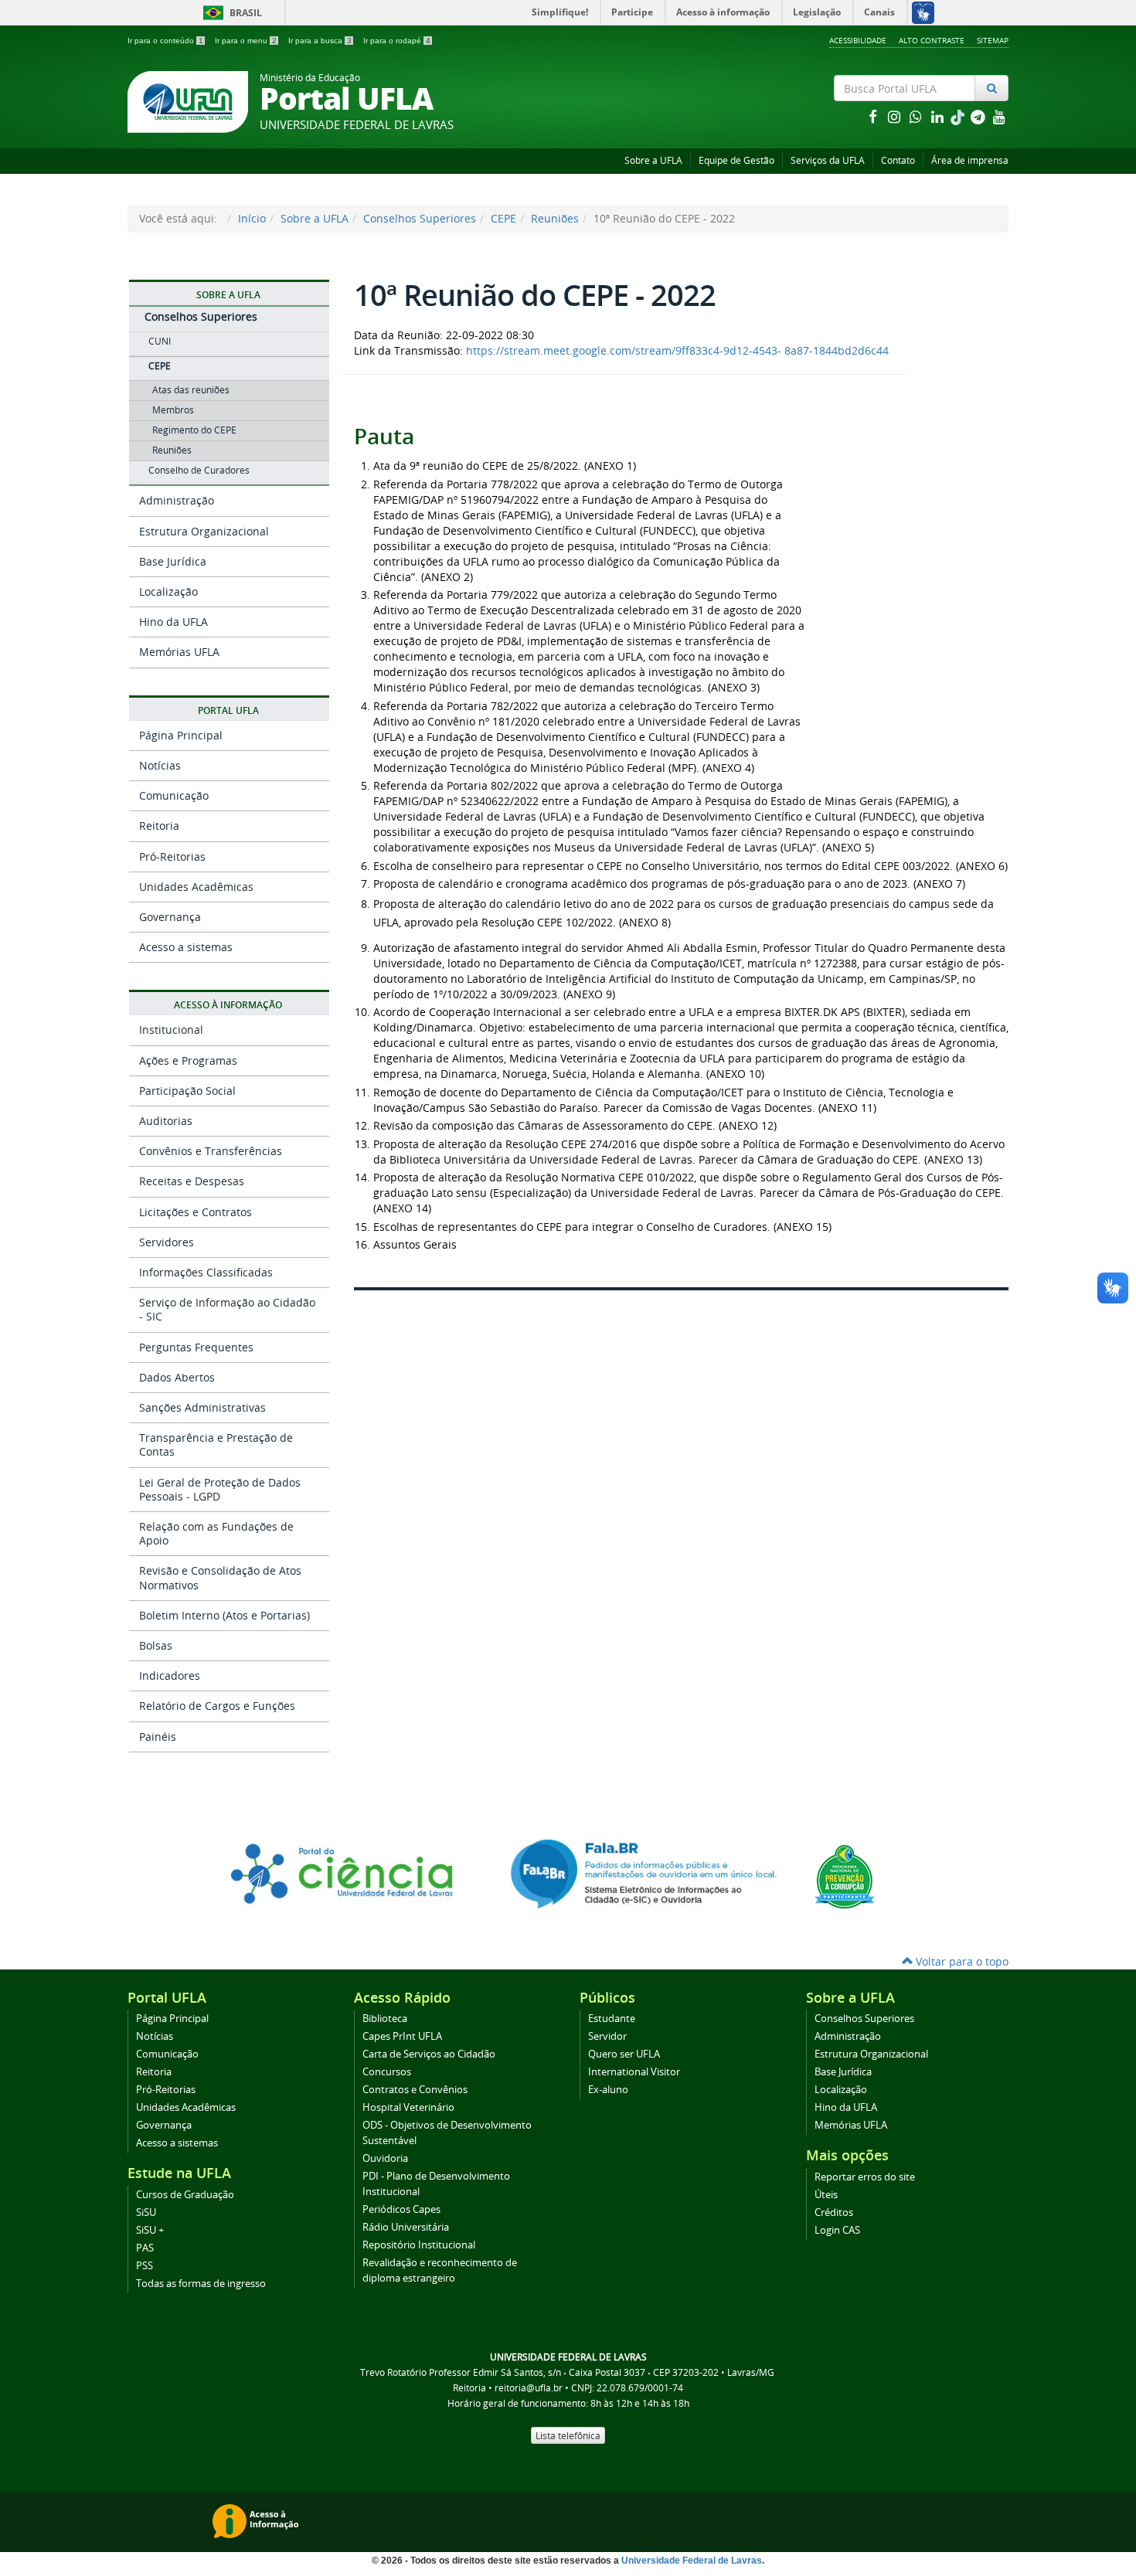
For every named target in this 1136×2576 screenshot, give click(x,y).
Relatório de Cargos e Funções (217, 1706)
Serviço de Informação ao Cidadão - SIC (227, 1309)
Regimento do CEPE (194, 430)
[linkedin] (939, 116)
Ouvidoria (385, 2158)
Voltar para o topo (961, 1961)
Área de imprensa (970, 160)
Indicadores (170, 1675)
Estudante (612, 2019)
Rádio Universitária (406, 2227)
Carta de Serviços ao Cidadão (429, 2054)
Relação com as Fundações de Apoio (216, 1533)
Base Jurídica (173, 561)
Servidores (167, 1242)
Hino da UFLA (173, 622)
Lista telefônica (568, 2435)
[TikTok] (959, 116)
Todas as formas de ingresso (201, 2284)
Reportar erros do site (865, 2177)
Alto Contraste (932, 40)
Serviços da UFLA (828, 160)
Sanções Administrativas (202, 1407)
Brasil (230, 13)
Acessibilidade (858, 40)
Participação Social (187, 1091)
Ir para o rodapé (397, 41)
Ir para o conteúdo (165, 41)
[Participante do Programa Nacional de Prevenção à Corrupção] (845, 1876)
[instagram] (896, 116)
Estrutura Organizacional (204, 531)
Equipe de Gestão (736, 160)
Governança (170, 917)
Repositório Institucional (419, 2245)
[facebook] (874, 116)
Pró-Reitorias (172, 856)
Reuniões (555, 218)
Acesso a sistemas (186, 947)
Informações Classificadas (206, 1272)
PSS (145, 2266)
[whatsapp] (917, 116)
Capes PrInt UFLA (402, 2036)
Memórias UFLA (179, 652)
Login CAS (837, 2230)
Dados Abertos (177, 1377)
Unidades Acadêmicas (196, 887)
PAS (145, 2248)
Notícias (160, 765)
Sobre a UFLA (653, 160)
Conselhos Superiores (420, 218)
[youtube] (999, 116)
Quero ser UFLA (624, 2054)
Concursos (387, 2072)
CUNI (160, 341)
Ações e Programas (188, 1060)
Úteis (826, 2195)
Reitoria (159, 826)
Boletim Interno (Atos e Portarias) (224, 1615)
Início (252, 218)
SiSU (146, 2212)
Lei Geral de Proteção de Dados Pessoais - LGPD (220, 1489)
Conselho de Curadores (199, 470)
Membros (173, 410)
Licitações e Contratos (196, 1212)
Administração (177, 500)
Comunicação (174, 795)
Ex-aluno (608, 2090)
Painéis (158, 1737)
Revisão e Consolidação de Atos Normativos (220, 1577)
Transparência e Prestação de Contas (216, 1444)
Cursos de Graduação (185, 2195)
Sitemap (993, 40)
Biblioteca (385, 2019)
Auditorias (166, 1121)
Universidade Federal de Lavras (692, 2561)
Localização (168, 591)
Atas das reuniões (191, 390)
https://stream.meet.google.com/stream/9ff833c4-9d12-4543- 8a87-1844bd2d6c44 (677, 350)
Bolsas (156, 1645)
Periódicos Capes (401, 2209)
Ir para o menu (246, 41)
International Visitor (634, 2072)
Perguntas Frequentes (196, 1347)
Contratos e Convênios (415, 2090)
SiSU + (150, 2230)
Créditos (834, 2212)
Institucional (171, 1030)
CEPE (503, 218)
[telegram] (979, 116)
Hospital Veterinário (408, 2107)
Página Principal (181, 735)
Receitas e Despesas (192, 1181)
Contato (898, 160)
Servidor (607, 2036)
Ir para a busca (320, 41)
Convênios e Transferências (211, 1151)
